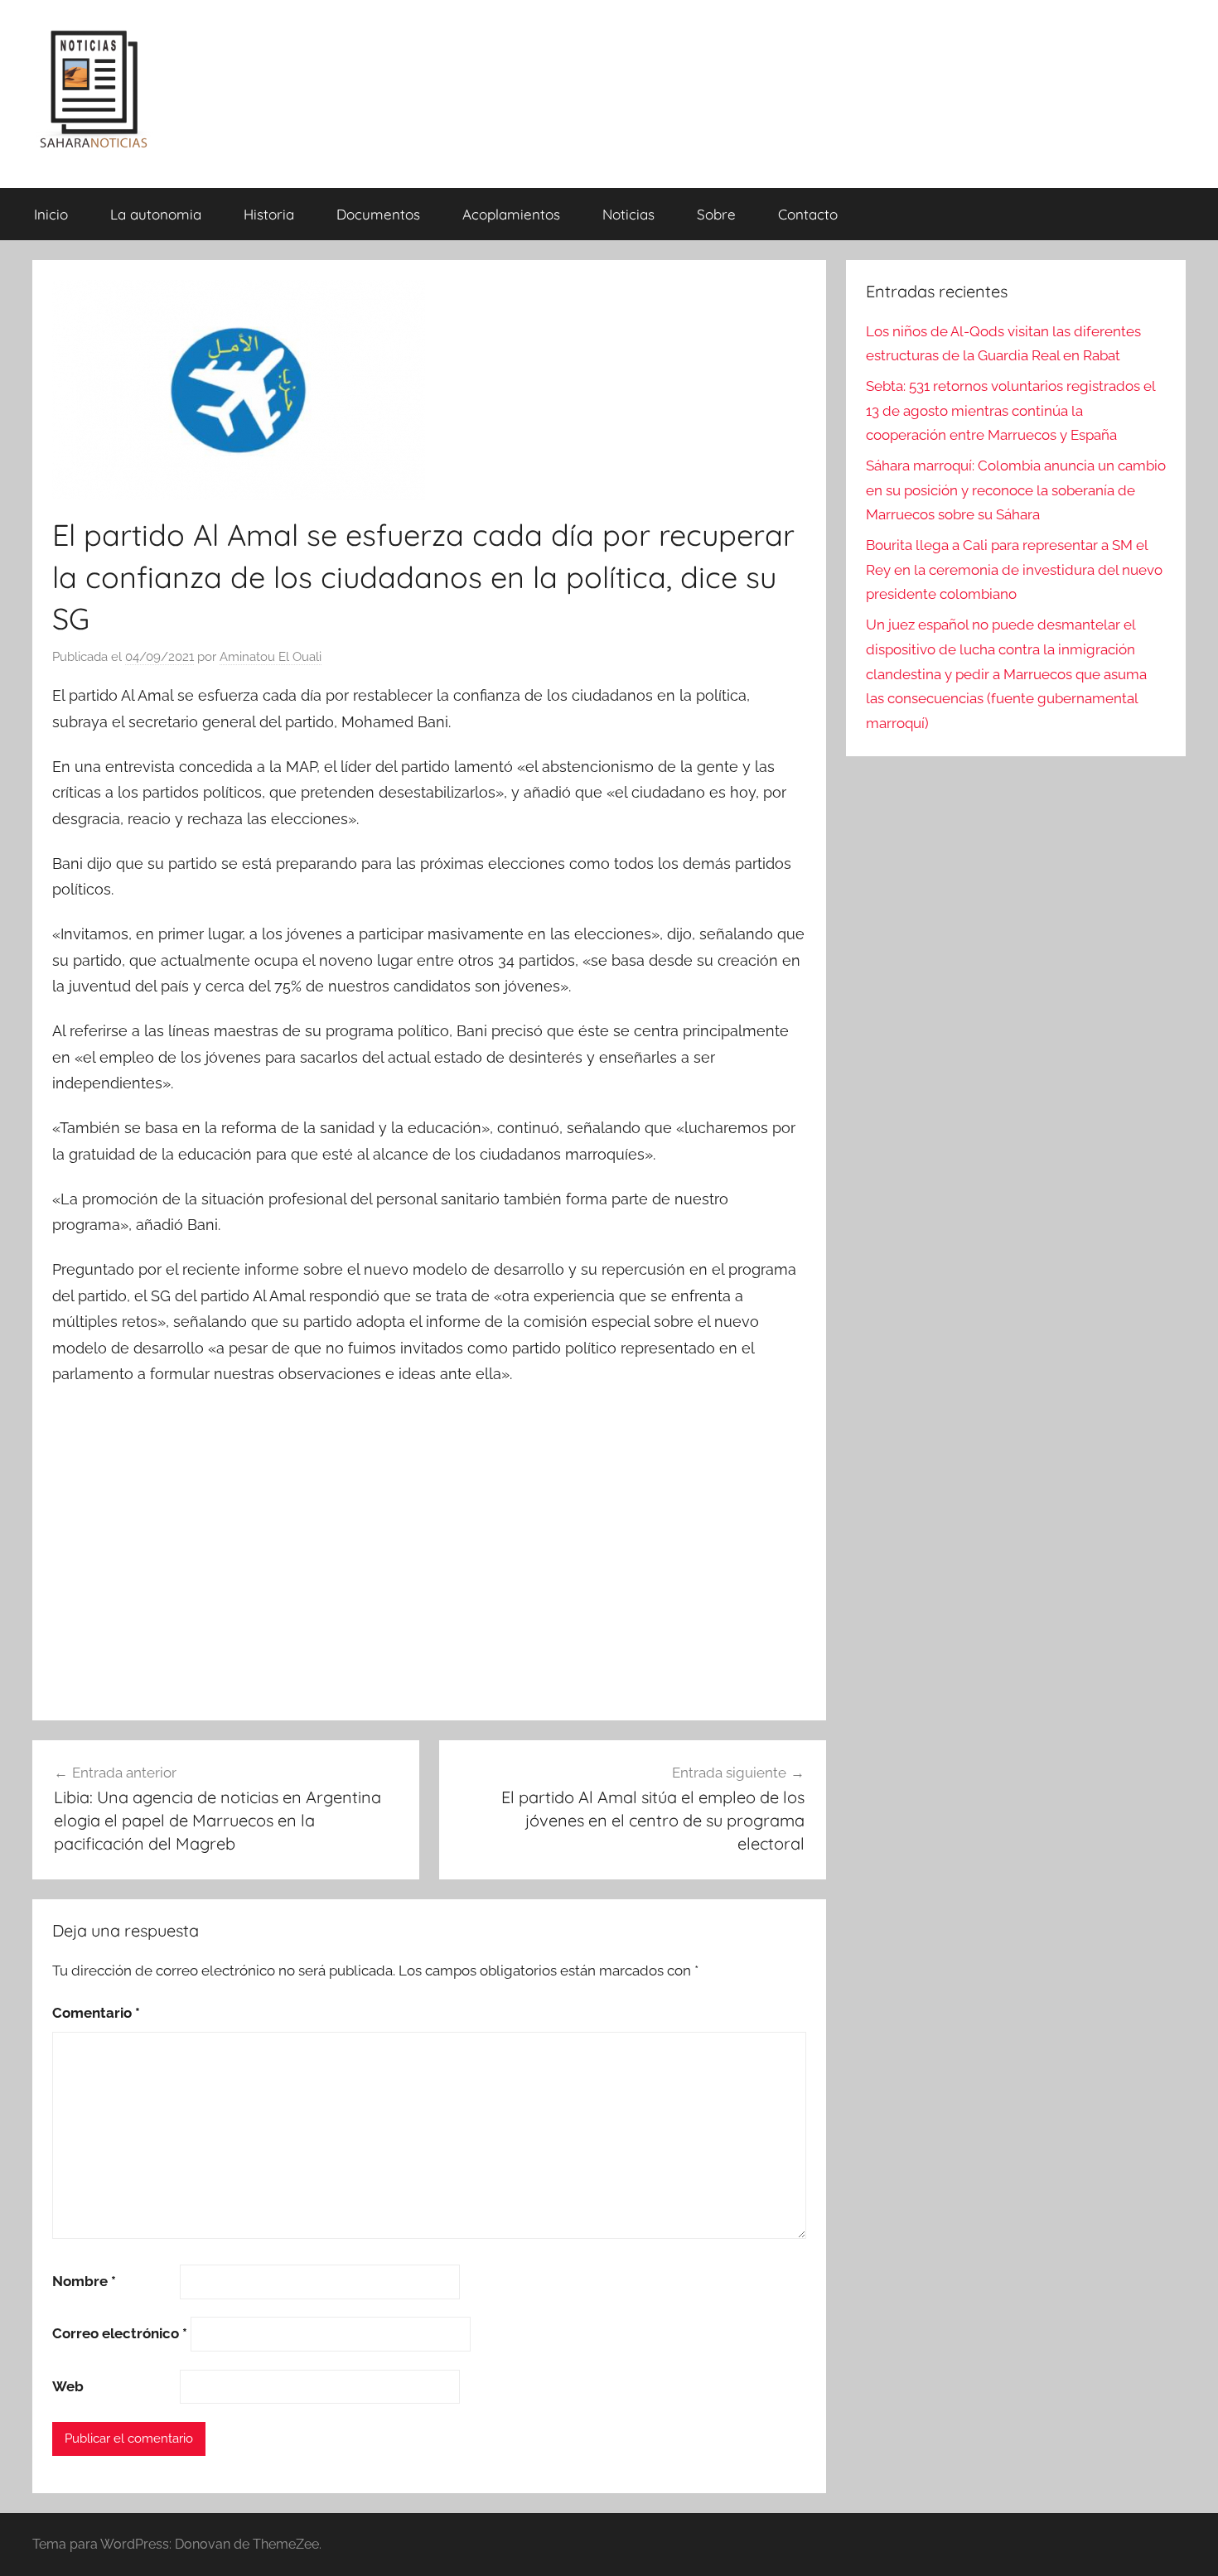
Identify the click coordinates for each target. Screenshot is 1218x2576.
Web (68, 2386)
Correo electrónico (120, 2333)
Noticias (628, 214)
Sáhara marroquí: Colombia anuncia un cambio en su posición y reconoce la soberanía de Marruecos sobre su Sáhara (1016, 490)
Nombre (84, 2281)
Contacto (808, 214)
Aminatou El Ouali (271, 657)
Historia (269, 214)
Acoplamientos (511, 214)
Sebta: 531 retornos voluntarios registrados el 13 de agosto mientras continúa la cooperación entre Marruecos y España (1010, 411)
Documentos (378, 214)
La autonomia (156, 214)
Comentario (96, 2013)
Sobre (716, 214)
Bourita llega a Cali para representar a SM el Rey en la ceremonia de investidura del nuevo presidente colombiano (1014, 570)
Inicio (51, 214)
